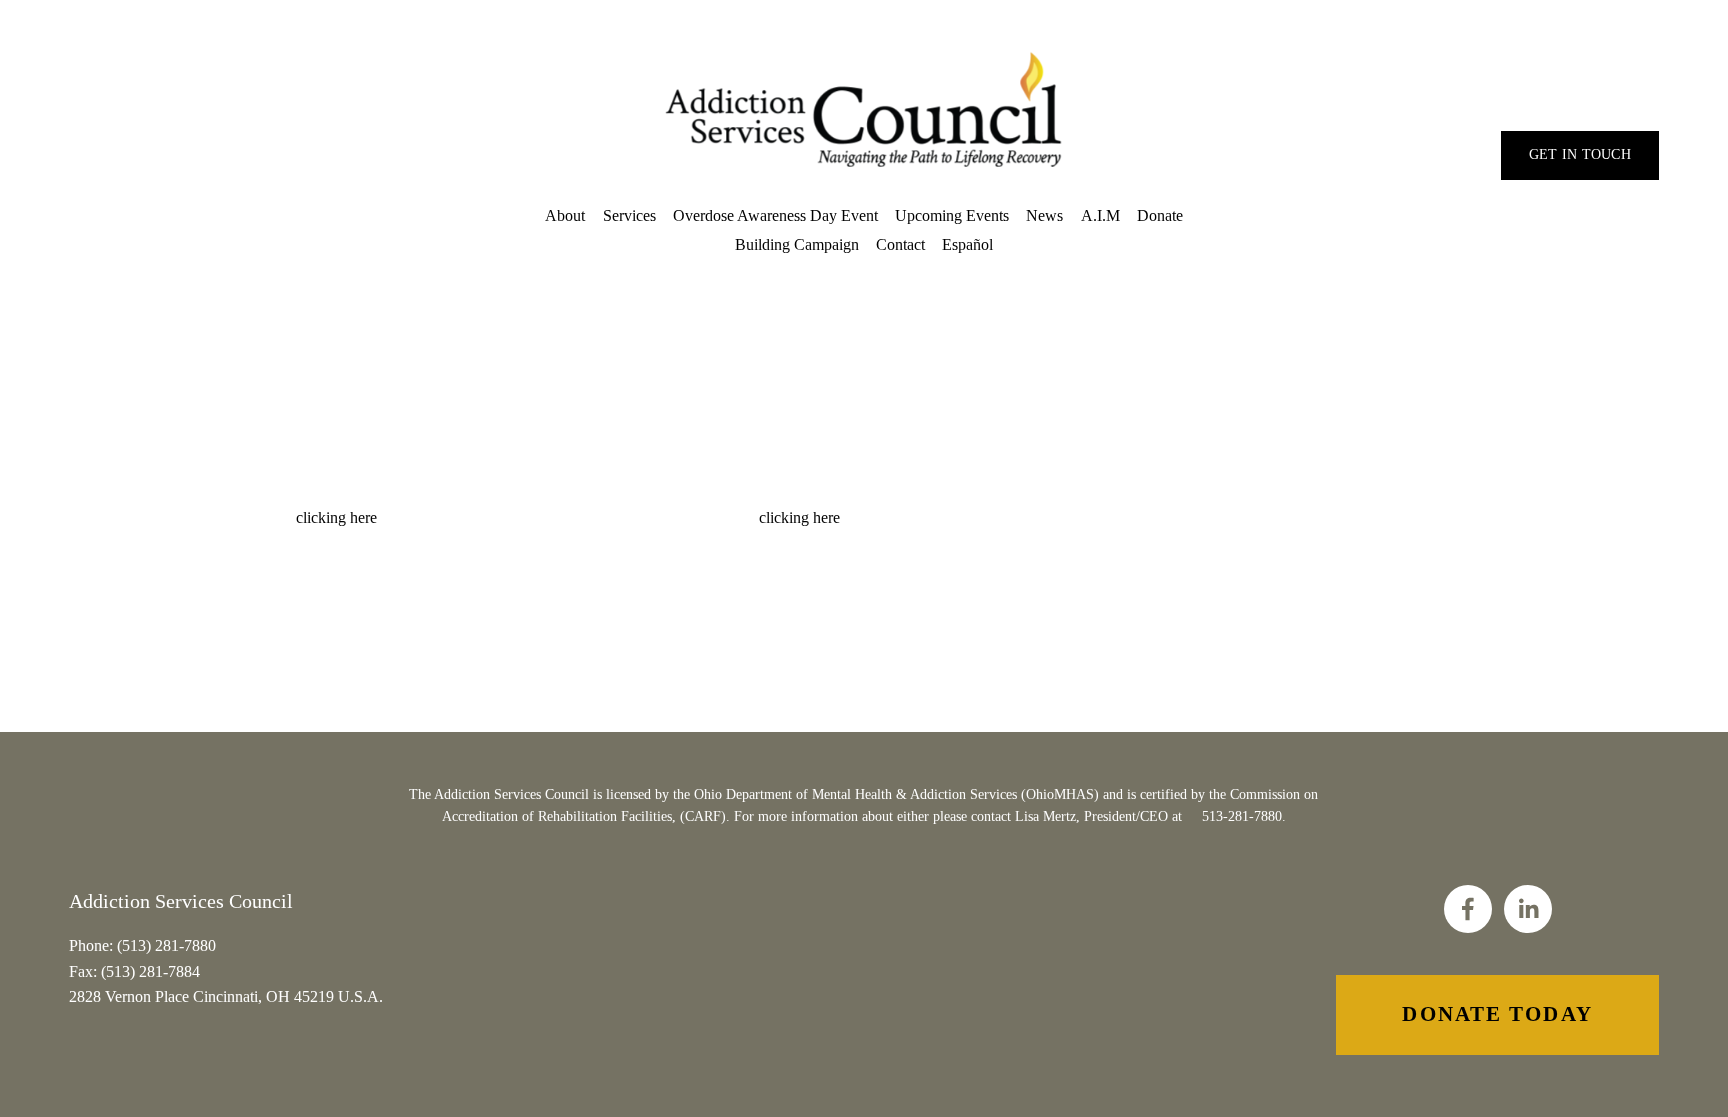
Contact (900, 244)
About (565, 215)
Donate (1160, 215)
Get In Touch (1580, 154)
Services (629, 215)
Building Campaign (797, 244)
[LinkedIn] (1528, 909)
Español (967, 244)
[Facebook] (1468, 909)
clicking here (336, 517)
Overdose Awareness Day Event (775, 215)
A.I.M (1100, 215)
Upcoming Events (952, 215)
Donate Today (1497, 1014)
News (1044, 215)
